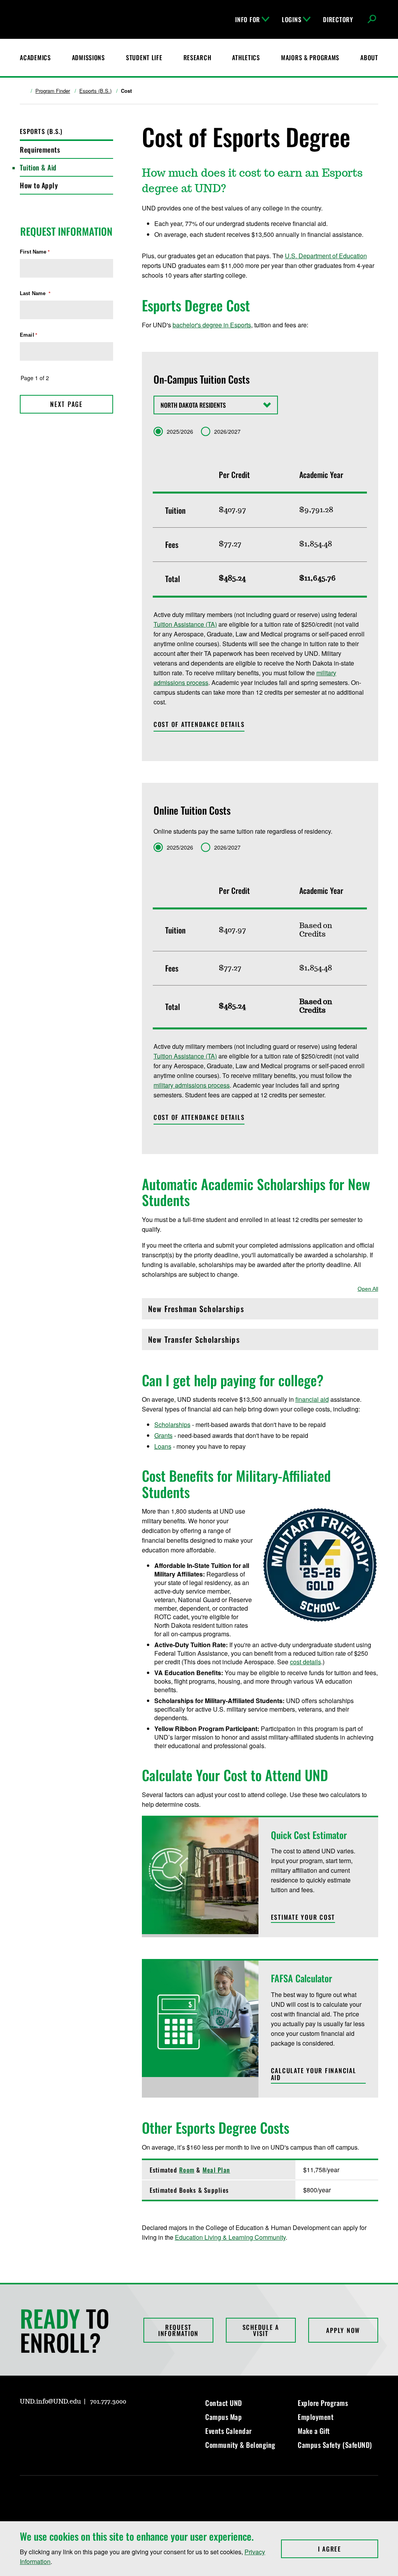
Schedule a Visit (261, 2330)
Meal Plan (216, 2170)
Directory (338, 19)
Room (187, 2170)
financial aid (312, 1399)
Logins (292, 19)
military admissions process (192, 1085)
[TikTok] (100, 2424)
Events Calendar (229, 2431)
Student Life (144, 57)
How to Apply (39, 185)
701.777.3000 (108, 2402)
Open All (368, 1289)
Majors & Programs (310, 57)
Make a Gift (314, 2431)
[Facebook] (44, 2424)
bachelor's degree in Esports (212, 325)
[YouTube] (81, 2424)
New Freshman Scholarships (196, 1311)
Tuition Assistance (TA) (185, 624)
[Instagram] (25, 2424)
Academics (35, 57)
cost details (305, 1662)
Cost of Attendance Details (199, 724)
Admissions (88, 57)
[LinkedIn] (63, 2424)
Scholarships (172, 1424)
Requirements (40, 149)
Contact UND (224, 2403)
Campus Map (223, 2417)
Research (197, 57)
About (369, 57)
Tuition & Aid (38, 167)
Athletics (246, 57)
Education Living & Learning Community (230, 2237)
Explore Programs (323, 2403)
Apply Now (343, 2330)
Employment (316, 2417)
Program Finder (53, 91)
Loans (163, 1446)
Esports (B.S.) (95, 91)
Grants (163, 1435)
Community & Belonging (240, 2445)
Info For (248, 19)
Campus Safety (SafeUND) (335, 2445)
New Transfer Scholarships (194, 1341)
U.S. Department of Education (326, 256)
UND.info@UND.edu (50, 2402)
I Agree (348, 2549)
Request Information (178, 2330)
